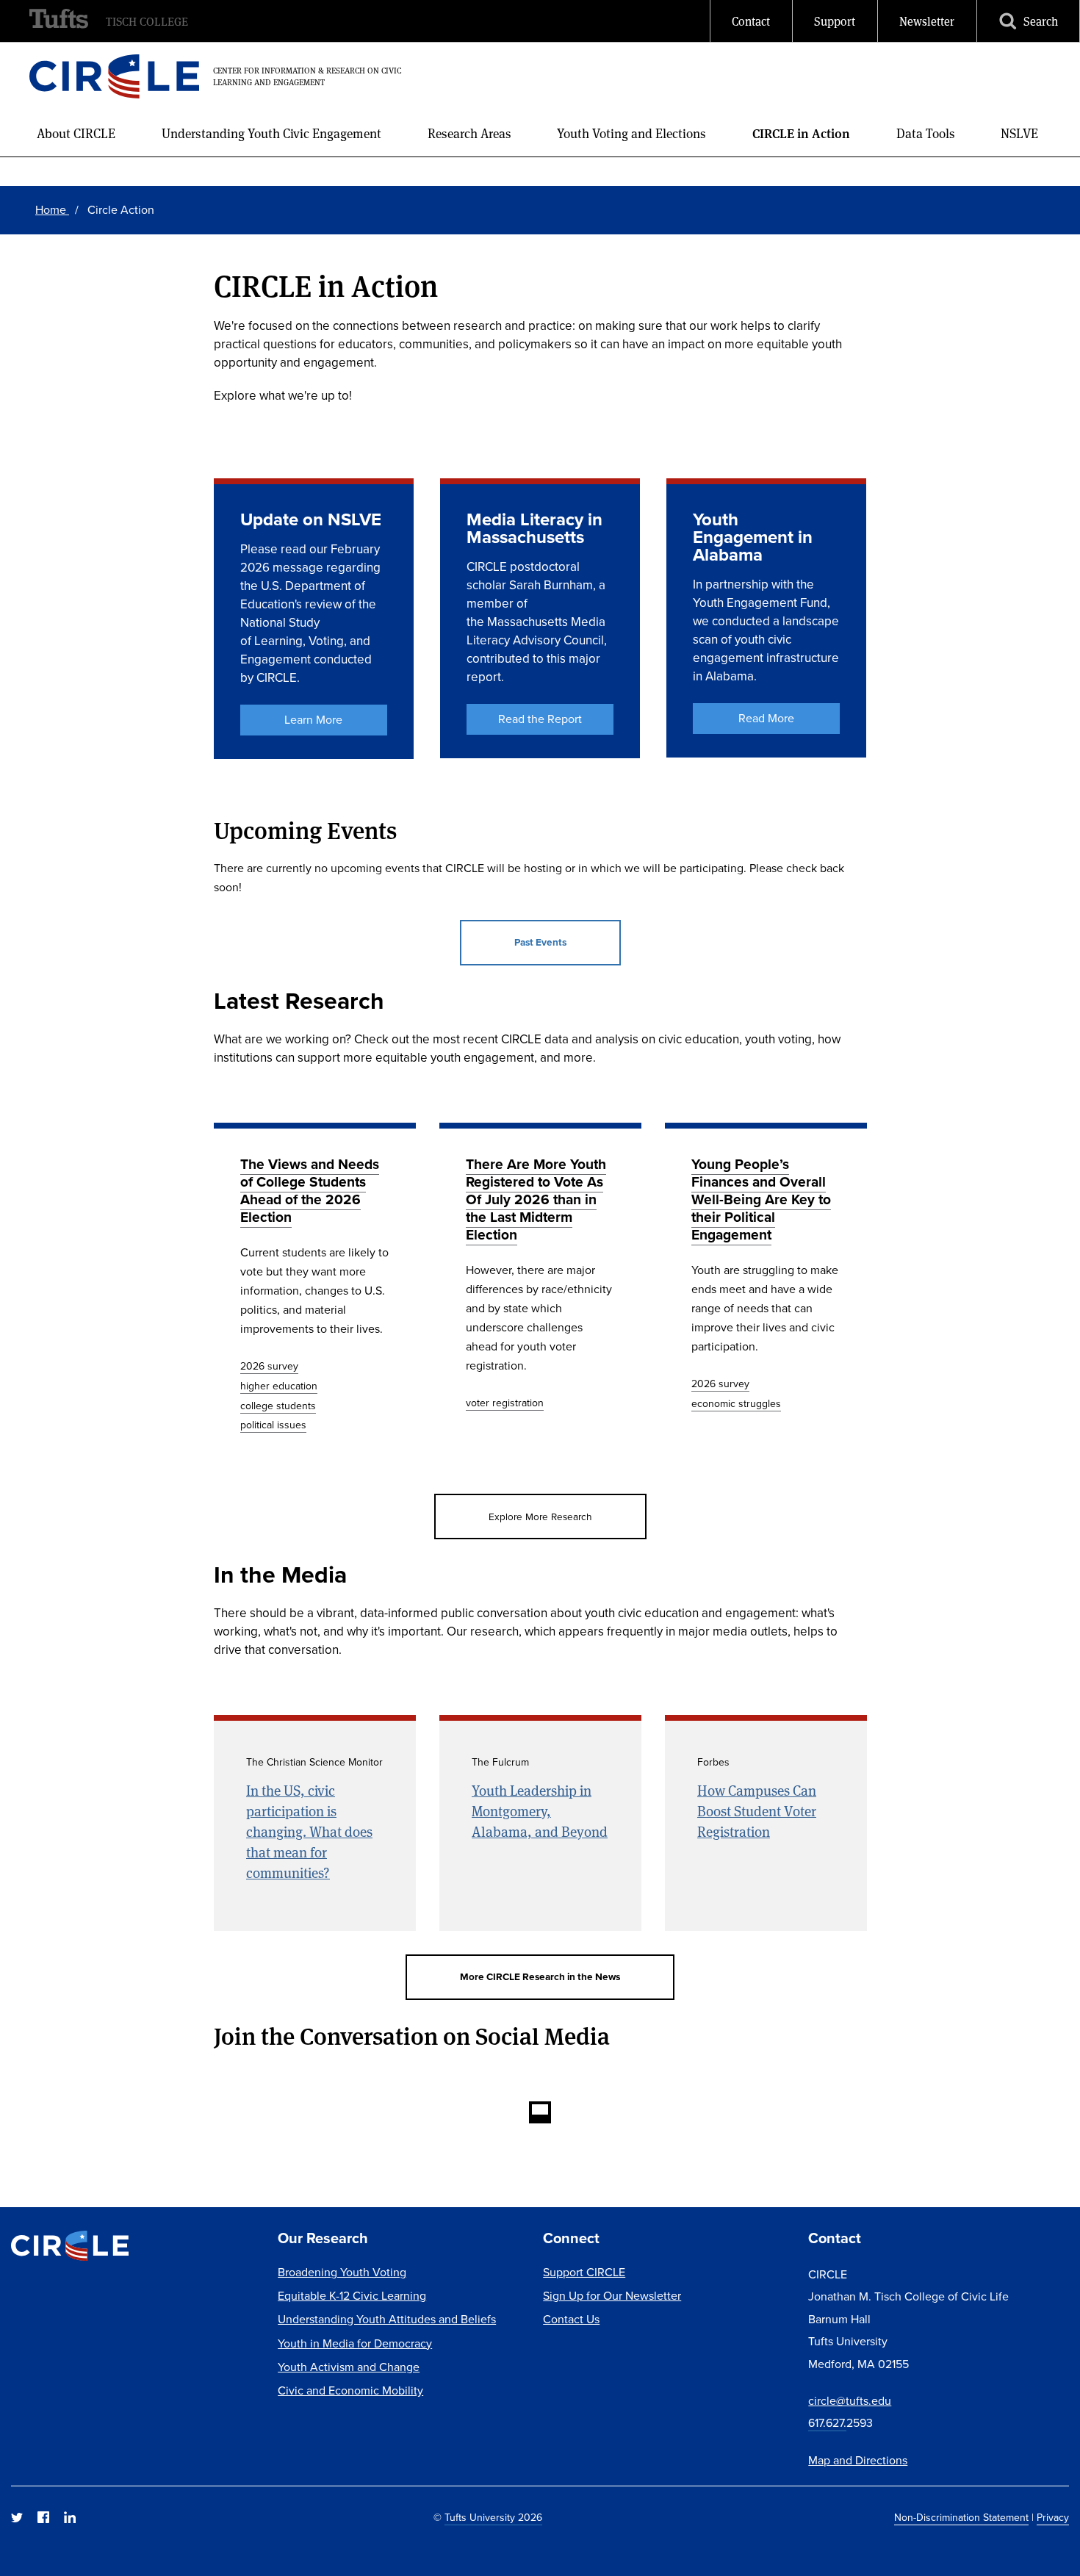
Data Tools (926, 133)
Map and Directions (858, 2460)
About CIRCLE (76, 133)
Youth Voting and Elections (631, 133)
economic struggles (736, 1403)
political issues (273, 1425)
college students (278, 1406)
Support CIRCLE (584, 2272)
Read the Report (540, 719)
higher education (279, 1386)
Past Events (540, 942)
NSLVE (1019, 133)
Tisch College (147, 21)
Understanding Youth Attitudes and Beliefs (387, 2319)
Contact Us (571, 2319)
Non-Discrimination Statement (961, 2517)
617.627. (827, 2422)
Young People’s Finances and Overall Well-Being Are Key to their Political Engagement (761, 1199)
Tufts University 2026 (493, 2517)
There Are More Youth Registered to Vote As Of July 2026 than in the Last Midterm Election (536, 1199)
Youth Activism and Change (349, 2367)
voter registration (505, 1403)
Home (52, 209)
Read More (766, 718)
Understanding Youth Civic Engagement (271, 133)
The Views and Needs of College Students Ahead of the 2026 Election (310, 1190)
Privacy (1053, 2517)
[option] (315, 1296)
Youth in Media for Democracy (355, 2343)
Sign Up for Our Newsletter (612, 2295)
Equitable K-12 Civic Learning (352, 2295)
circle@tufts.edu (850, 2400)
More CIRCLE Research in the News (540, 1976)
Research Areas (469, 133)
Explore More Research (540, 1516)
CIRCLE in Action (801, 133)
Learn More (313, 719)
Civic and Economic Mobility (350, 2390)
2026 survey (269, 1366)
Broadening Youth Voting (342, 2272)
